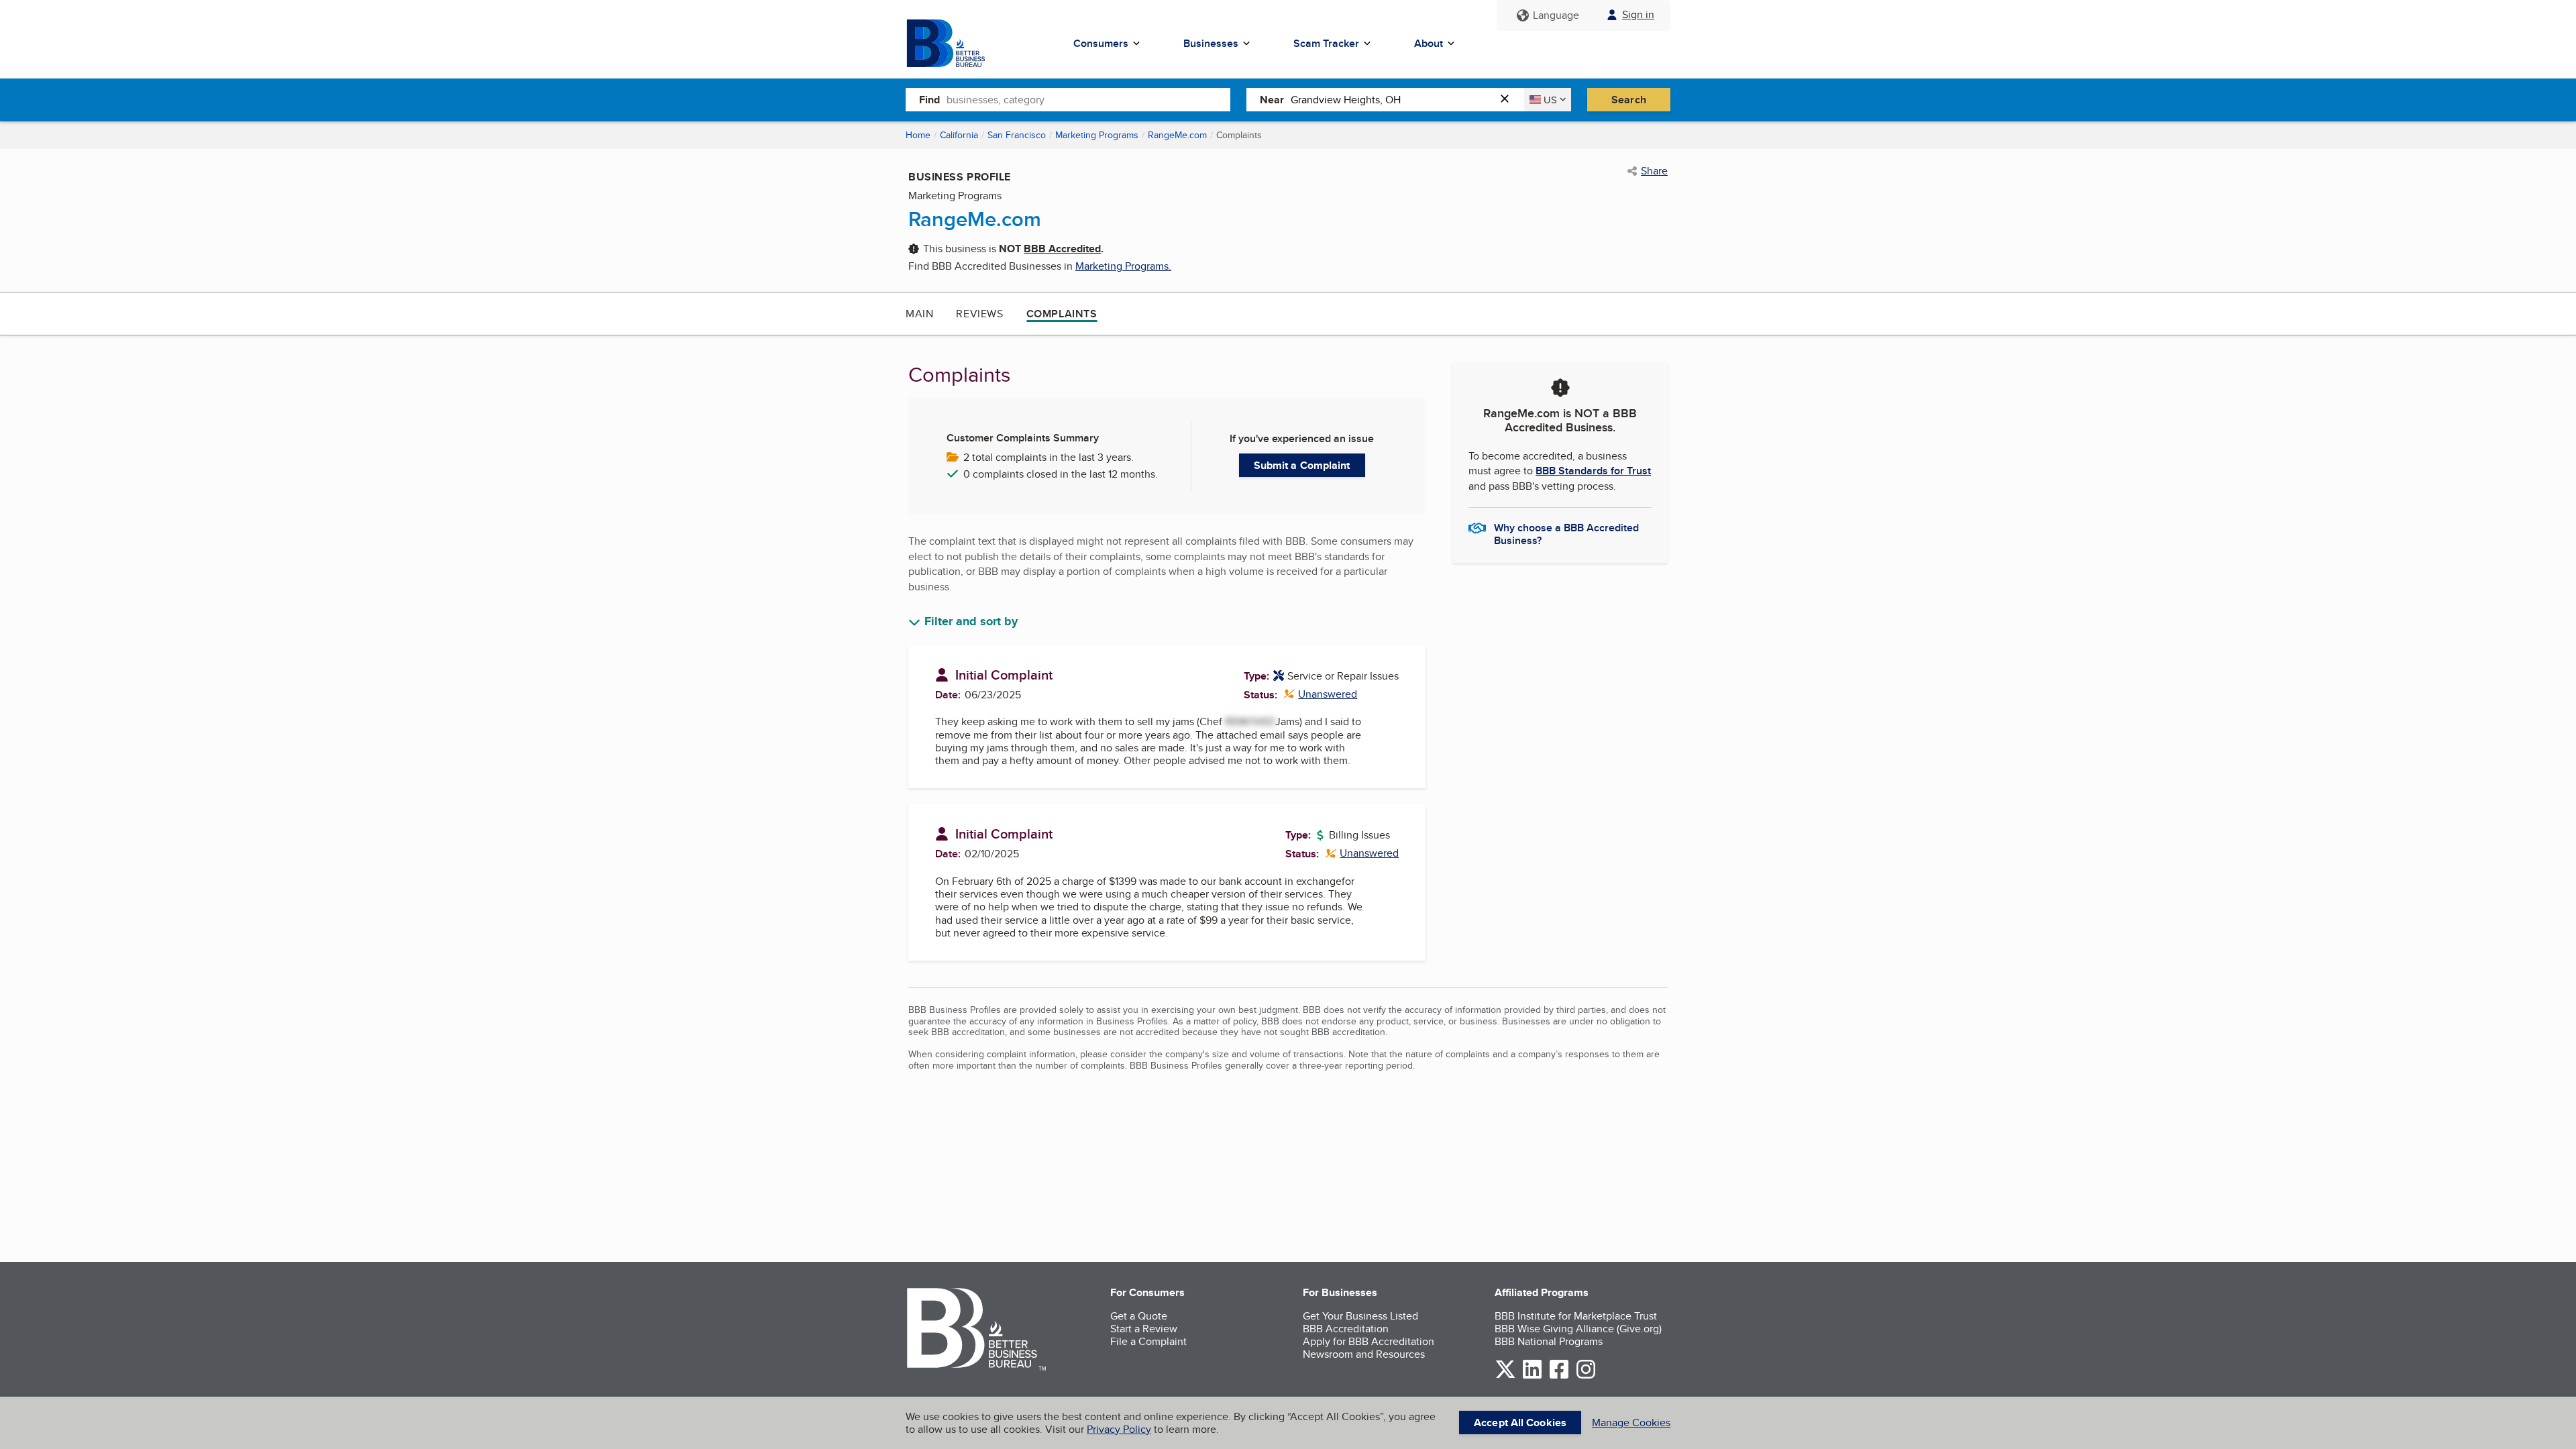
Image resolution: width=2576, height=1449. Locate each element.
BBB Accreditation (1346, 1329)
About (1429, 43)
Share (1654, 171)
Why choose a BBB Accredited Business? (1566, 533)
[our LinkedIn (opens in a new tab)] (1532, 1376)
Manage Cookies (1631, 1423)
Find (929, 100)
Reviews (979, 314)
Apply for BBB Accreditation (1368, 1341)
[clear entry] (1509, 100)
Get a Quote (1139, 1316)
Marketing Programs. (1123, 266)
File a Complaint (1148, 1341)
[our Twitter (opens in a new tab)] (1505, 1376)
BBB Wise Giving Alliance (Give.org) (1578, 1329)
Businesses (1211, 43)
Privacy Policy (1119, 1429)
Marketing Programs (1097, 135)
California (959, 135)
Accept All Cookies (1520, 1423)
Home (918, 135)
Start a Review (1144, 1329)
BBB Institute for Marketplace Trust (1576, 1316)
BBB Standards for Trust (1593, 471)
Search (1629, 100)
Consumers (1101, 43)
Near (1272, 100)
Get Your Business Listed (1360, 1316)
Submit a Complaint (1302, 465)
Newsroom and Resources (1364, 1354)
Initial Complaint (1004, 675)
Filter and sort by (971, 622)
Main (919, 314)
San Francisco (1017, 135)
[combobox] (1088, 99)
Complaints (1062, 314)
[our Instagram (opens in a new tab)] (1586, 1376)
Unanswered (1321, 694)
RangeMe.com (1177, 135)
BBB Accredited (1062, 249)
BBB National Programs (1549, 1341)
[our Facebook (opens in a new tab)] (1559, 1376)
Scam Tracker (1326, 43)
